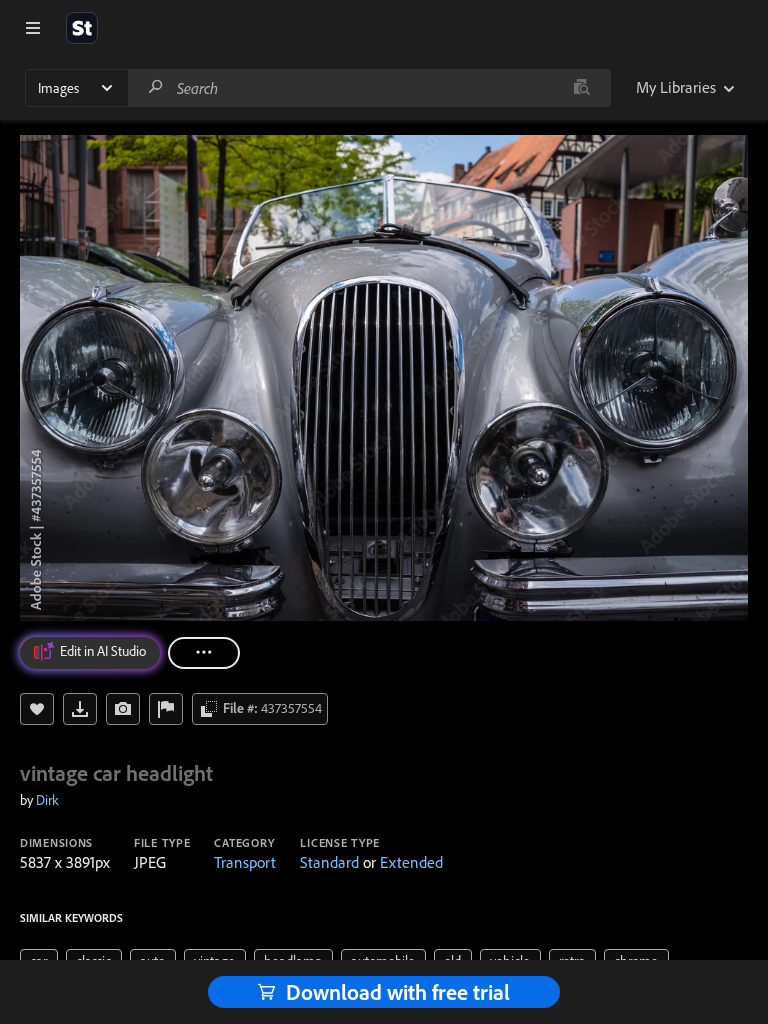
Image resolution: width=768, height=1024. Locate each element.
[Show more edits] (204, 653)
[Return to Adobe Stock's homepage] (82, 28)
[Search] (156, 87)
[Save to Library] (37, 709)
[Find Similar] (123, 709)
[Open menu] (33, 28)
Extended (411, 862)
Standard (329, 862)
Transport (245, 862)
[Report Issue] (166, 709)
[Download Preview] (80, 709)
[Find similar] (581, 88)
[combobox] (369, 88)
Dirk (47, 800)
